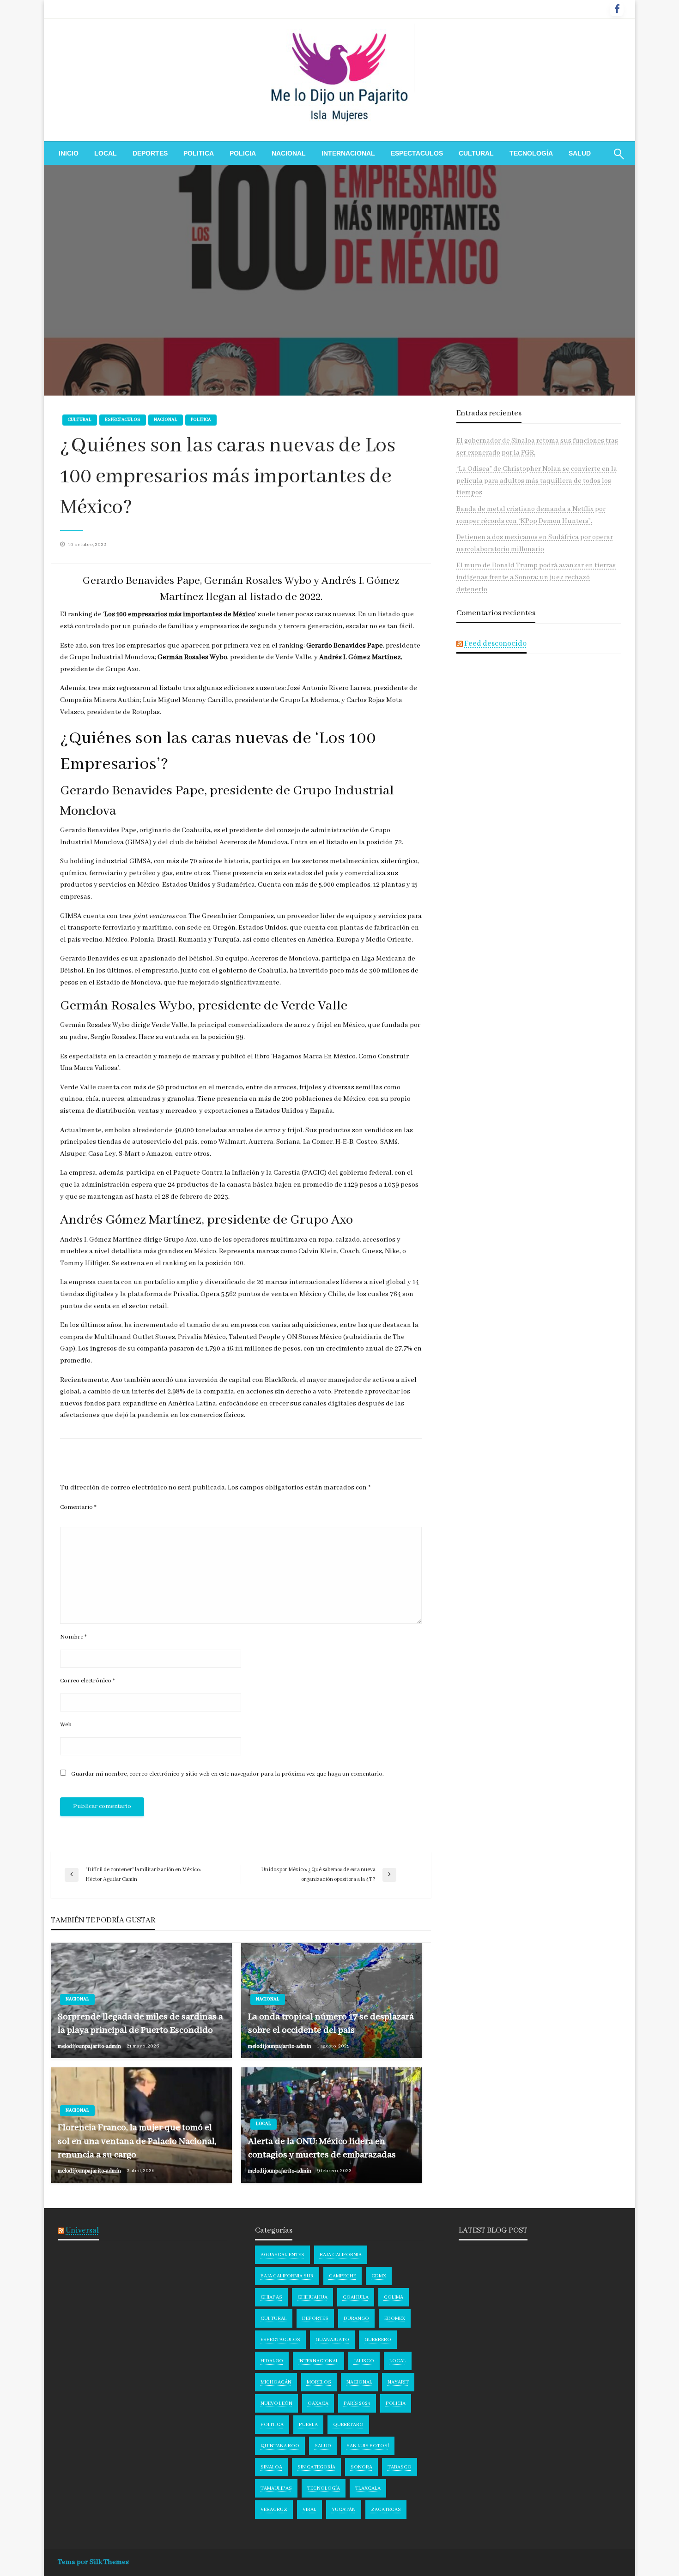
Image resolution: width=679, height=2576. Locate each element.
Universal (82, 2231)
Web (66, 1725)
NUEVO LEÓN (276, 2403)
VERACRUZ (274, 2510)
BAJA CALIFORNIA (341, 2255)
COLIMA (394, 2297)
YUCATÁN (344, 2510)
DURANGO (356, 2318)
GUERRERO (378, 2340)
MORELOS (319, 2382)
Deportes (150, 153)
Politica (199, 153)
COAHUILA (356, 2297)
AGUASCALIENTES (282, 2255)
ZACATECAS (386, 2510)
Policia (243, 153)
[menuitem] (69, 153)
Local (106, 153)
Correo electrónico (88, 1681)
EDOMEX (395, 2318)
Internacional (348, 153)
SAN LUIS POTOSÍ (368, 2446)
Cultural (476, 153)
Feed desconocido (495, 644)
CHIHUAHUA (312, 2297)
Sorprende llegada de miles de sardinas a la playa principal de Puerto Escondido (140, 2024)
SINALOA (271, 2467)
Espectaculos (417, 153)
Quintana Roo (280, 2446)
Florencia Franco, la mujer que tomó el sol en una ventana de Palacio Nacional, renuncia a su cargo (137, 2141)
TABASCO (400, 2467)
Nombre (73, 1637)
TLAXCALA (368, 2488)
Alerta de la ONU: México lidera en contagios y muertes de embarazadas (322, 2148)
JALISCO (364, 2361)
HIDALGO (272, 2361)
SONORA (361, 2467)
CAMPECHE (343, 2276)
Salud (580, 153)
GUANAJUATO (332, 2340)
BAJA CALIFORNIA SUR (287, 2276)
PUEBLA (308, 2425)
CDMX (379, 2276)
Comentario (78, 1507)
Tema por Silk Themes (93, 2562)
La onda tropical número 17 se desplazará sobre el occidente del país (331, 2024)
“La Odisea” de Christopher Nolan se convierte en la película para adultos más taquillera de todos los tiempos (537, 481)
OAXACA (318, 2403)
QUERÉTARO (348, 2425)
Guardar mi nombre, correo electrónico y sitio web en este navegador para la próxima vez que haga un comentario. (227, 1774)
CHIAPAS (271, 2297)
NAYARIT (398, 2382)
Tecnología (531, 153)
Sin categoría (316, 2467)
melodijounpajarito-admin (90, 2046)
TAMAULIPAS (276, 2488)
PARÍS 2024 (357, 2403)
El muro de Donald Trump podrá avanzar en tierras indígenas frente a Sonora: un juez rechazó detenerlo (536, 577)
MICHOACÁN (276, 2382)
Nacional (289, 153)
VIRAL (309, 2510)
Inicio (69, 153)
